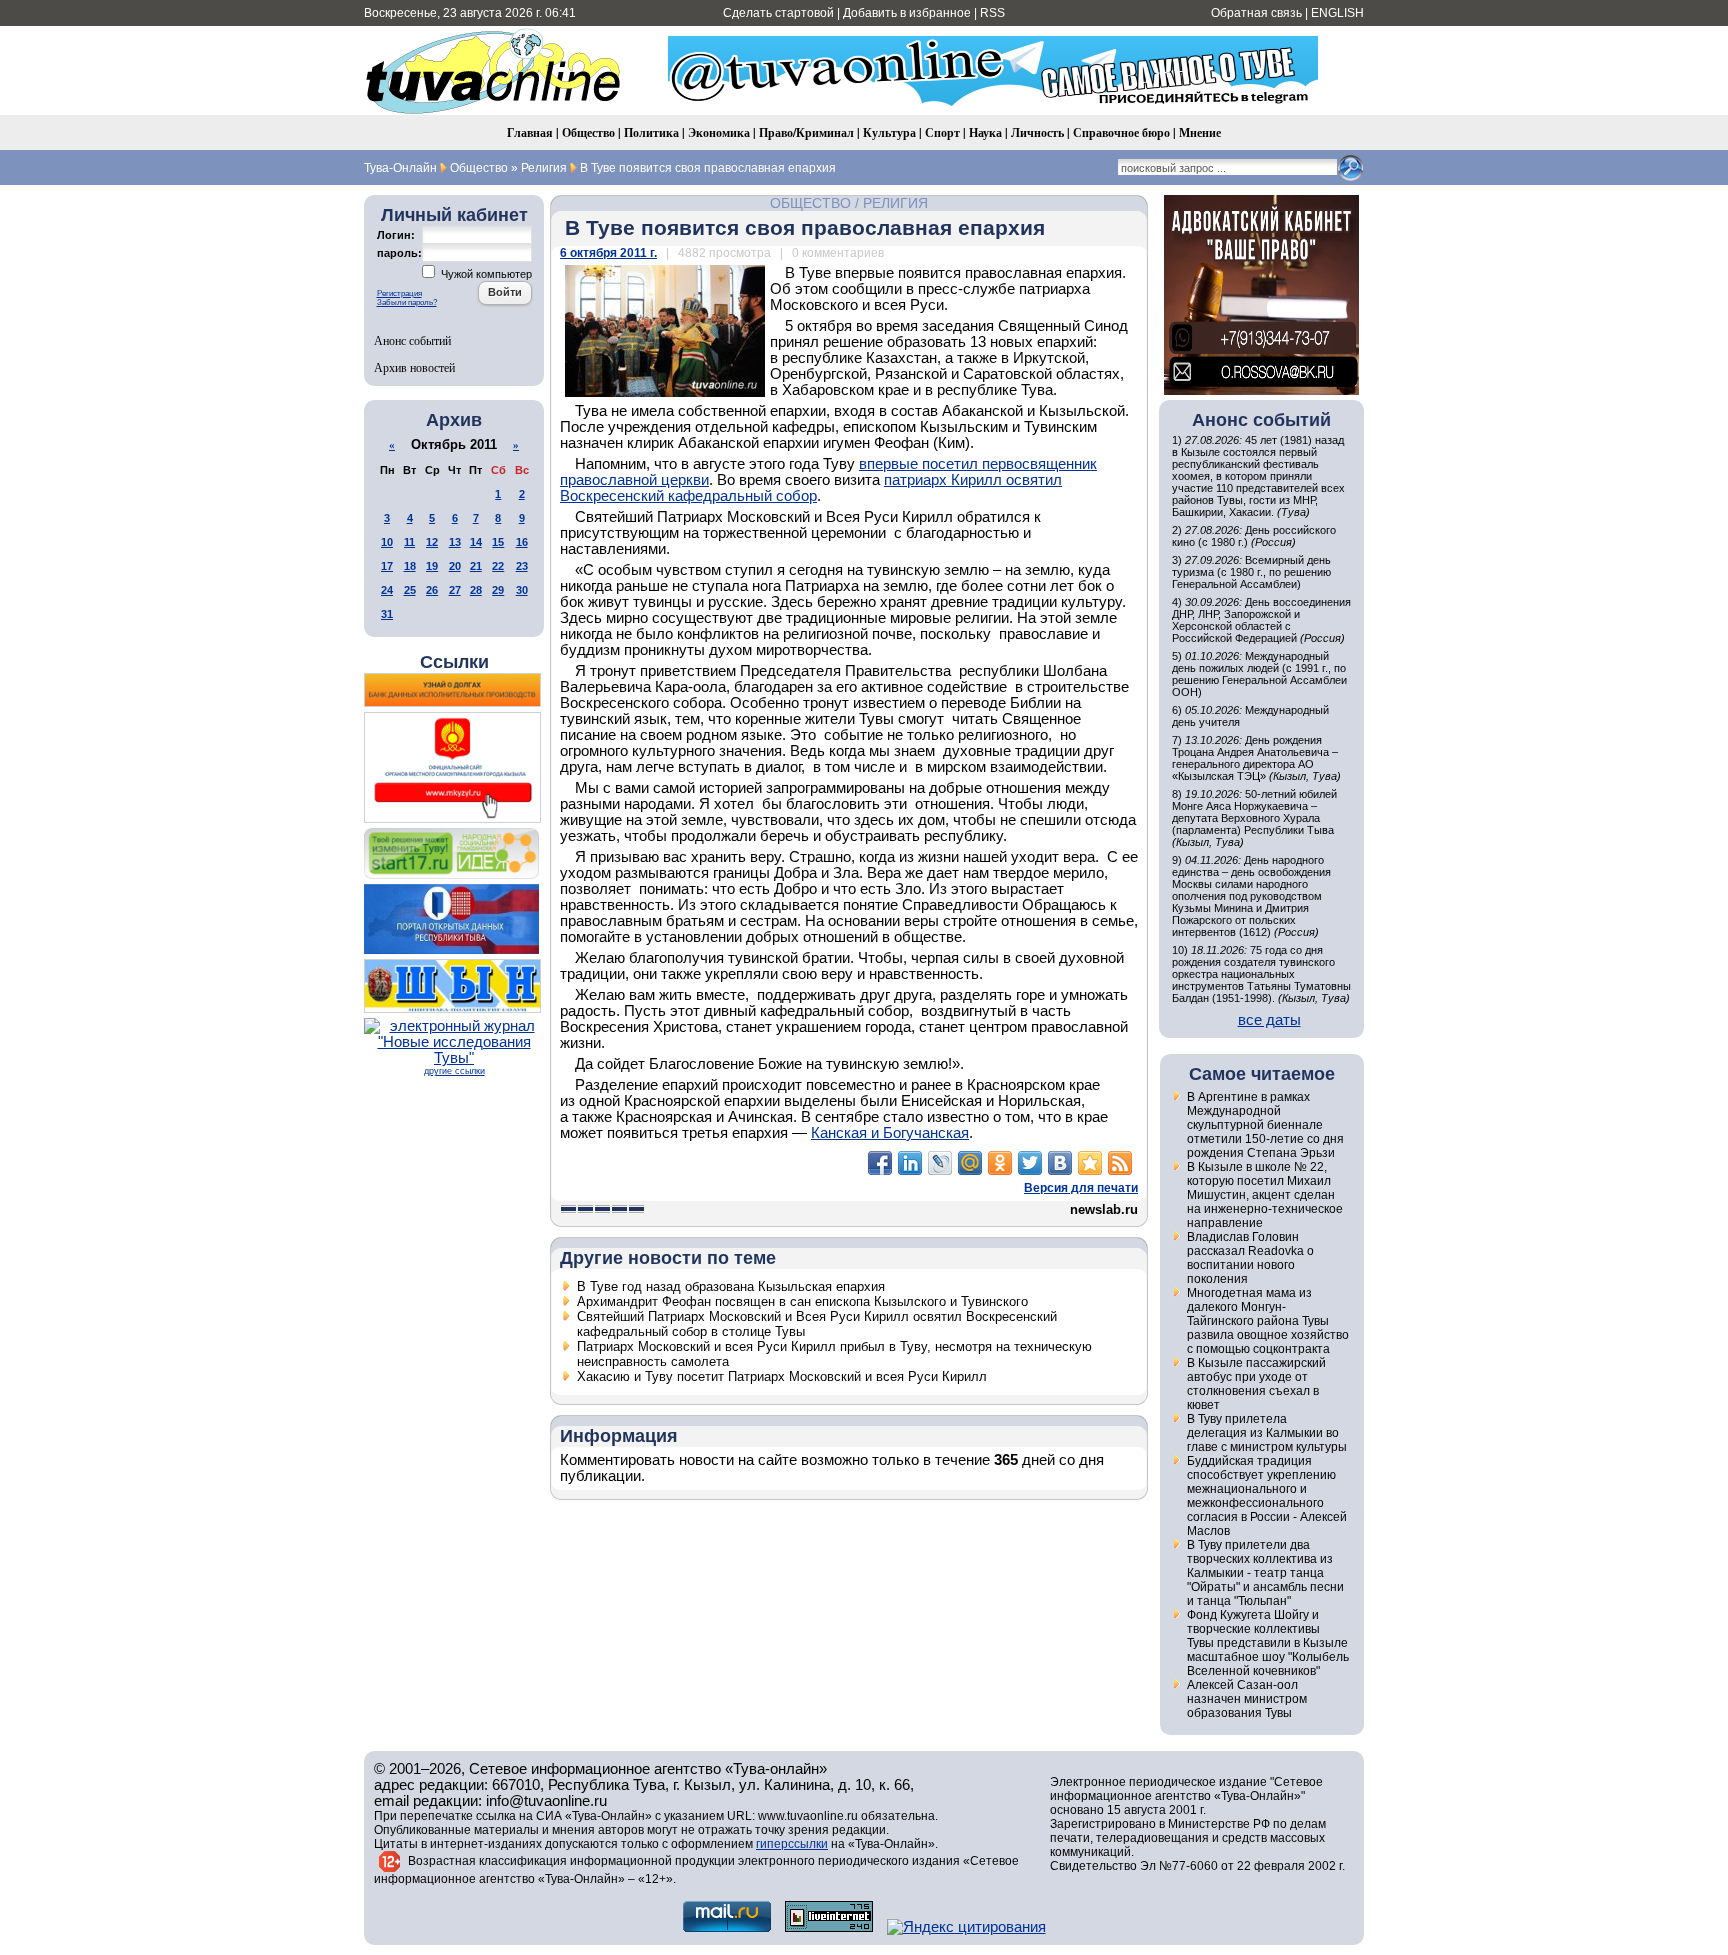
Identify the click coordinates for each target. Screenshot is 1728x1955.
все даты (1269, 1020)
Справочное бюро (1121, 132)
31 (387, 614)
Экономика (719, 132)
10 (387, 542)
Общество (588, 132)
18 (410, 566)
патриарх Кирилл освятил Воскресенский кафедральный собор (811, 488)
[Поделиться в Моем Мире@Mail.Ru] (970, 1163)
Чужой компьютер (485, 274)
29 (498, 590)
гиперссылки (792, 1844)
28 (476, 590)
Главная (530, 132)
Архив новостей (414, 367)
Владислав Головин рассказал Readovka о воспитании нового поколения (1250, 1258)
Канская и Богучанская (890, 1133)
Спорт (942, 132)
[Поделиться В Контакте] (1060, 1163)
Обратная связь (1256, 13)
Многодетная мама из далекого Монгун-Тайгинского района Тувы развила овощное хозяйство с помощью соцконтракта (1268, 1321)
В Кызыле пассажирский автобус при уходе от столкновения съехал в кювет (1256, 1384)
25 (410, 590)
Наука (985, 132)
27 (455, 590)
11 (409, 542)
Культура (889, 132)
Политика (651, 132)
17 (387, 566)
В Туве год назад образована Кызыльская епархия (731, 1286)
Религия (895, 203)
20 (455, 566)
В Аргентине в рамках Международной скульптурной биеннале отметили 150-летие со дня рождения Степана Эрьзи (1265, 1125)
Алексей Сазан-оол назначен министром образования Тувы (1247, 1699)
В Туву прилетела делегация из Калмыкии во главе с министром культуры (1267, 1433)
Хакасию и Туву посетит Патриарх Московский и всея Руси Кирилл (782, 1376)
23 (522, 566)
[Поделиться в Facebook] (880, 1163)
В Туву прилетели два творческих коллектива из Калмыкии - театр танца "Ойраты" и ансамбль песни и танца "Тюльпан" (1265, 1573)
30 (522, 590)
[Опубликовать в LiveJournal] (940, 1163)
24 (387, 590)
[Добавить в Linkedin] (910, 1163)
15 (498, 542)
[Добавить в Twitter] (1030, 1163)
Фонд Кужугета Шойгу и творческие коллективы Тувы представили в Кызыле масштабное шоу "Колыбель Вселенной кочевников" (1268, 1643)
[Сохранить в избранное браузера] (1090, 1163)
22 (498, 566)
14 (476, 542)
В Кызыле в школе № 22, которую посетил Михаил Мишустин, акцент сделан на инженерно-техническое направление (1265, 1195)
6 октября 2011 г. (608, 253)
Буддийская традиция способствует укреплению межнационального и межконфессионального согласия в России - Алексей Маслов (1267, 1496)
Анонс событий (412, 340)
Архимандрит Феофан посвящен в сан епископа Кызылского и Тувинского (802, 1301)
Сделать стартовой (778, 13)
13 (455, 542)
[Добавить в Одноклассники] (1000, 1163)
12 (432, 542)
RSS (992, 13)
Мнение (1200, 132)
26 (432, 590)
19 (432, 566)
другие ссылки (454, 1071)
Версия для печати (1081, 1188)
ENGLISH (1337, 13)
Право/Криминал (806, 132)
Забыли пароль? (407, 302)
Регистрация (399, 293)
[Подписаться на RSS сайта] (1120, 1163)
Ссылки (454, 662)
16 (522, 542)
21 (476, 566)
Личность (1037, 132)
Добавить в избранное (907, 13)
